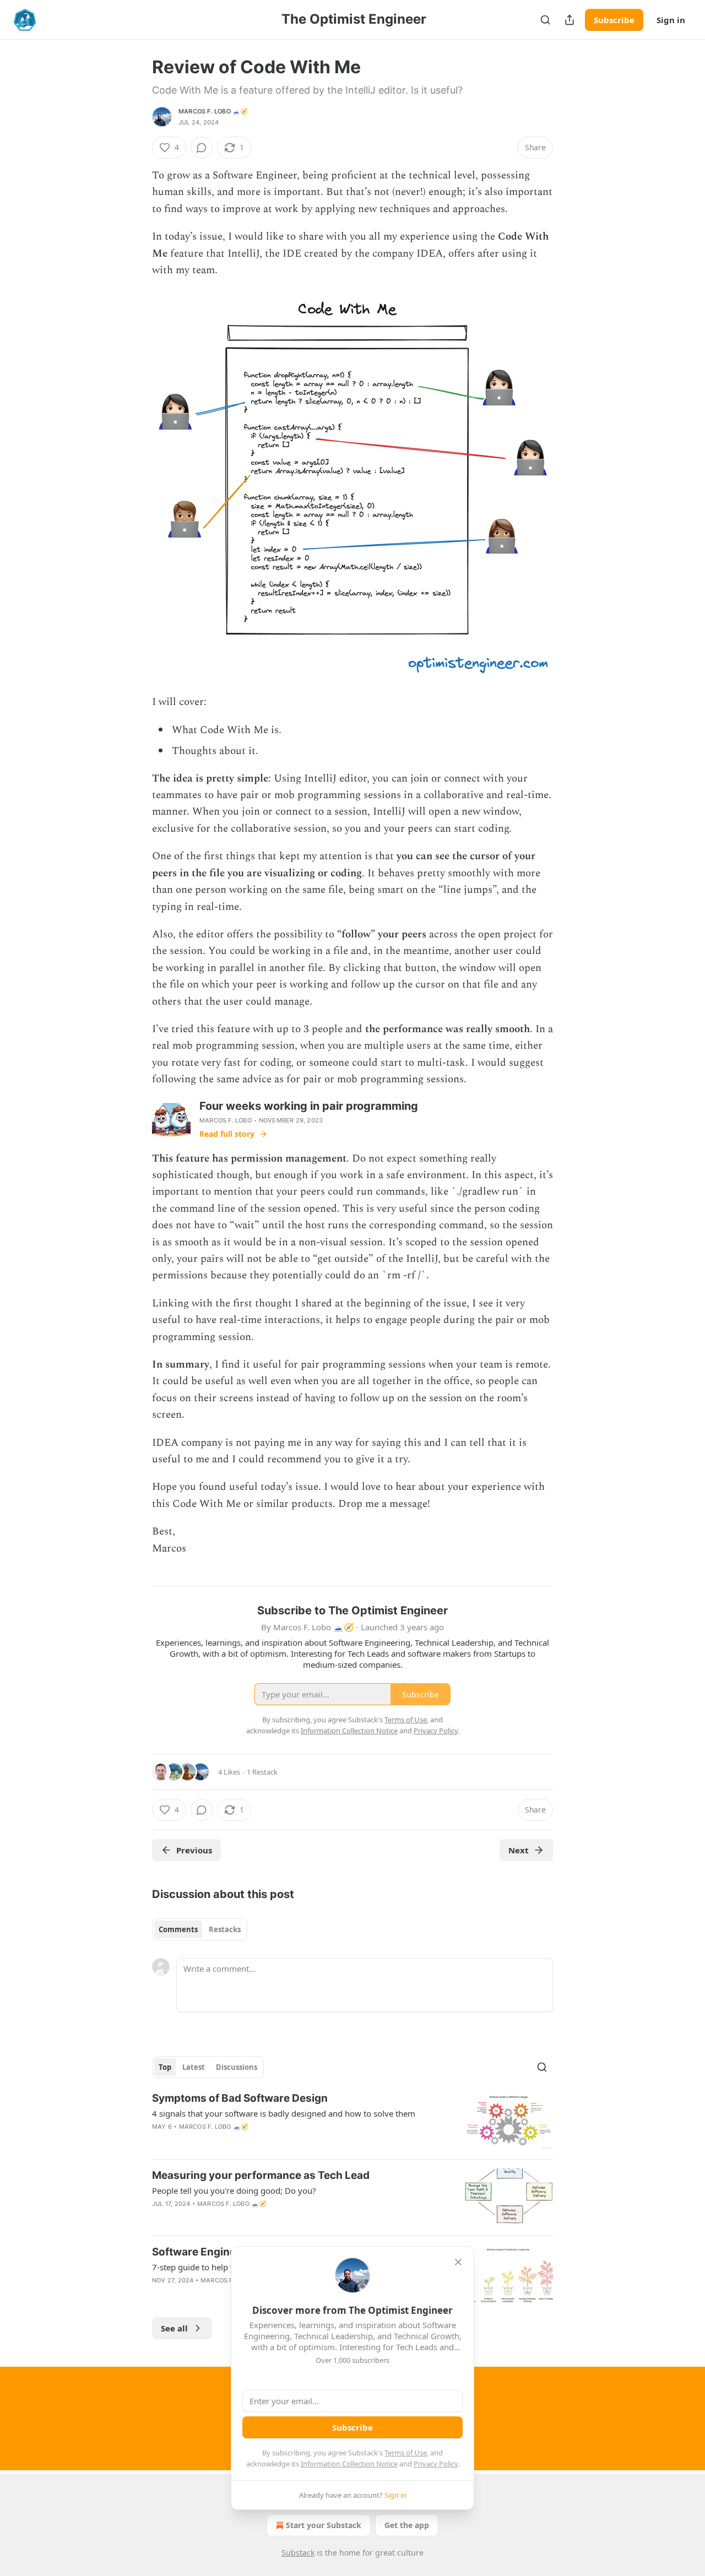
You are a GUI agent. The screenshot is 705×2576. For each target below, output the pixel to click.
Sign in (671, 20)
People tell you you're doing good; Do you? (234, 2190)
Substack (298, 2553)
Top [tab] (165, 2067)
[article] (352, 2121)
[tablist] (200, 1929)
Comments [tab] (178, 1929)
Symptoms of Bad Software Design (240, 2098)
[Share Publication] (570, 20)
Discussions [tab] (237, 2067)
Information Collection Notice (349, 2464)
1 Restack (262, 1772)
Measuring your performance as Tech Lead (261, 2175)
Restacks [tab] (225, 1929)
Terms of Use (406, 2453)
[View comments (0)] (202, 148)
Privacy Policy (436, 2464)
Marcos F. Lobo (226, 1120)
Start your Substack (324, 2525)
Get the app (407, 2525)
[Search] (545, 20)
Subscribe (614, 20)
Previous (194, 1850)
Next (519, 1850)
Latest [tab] (194, 2067)
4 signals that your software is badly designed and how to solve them (284, 2113)
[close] (458, 2262)
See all (174, 2328)
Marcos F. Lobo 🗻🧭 (213, 111)
